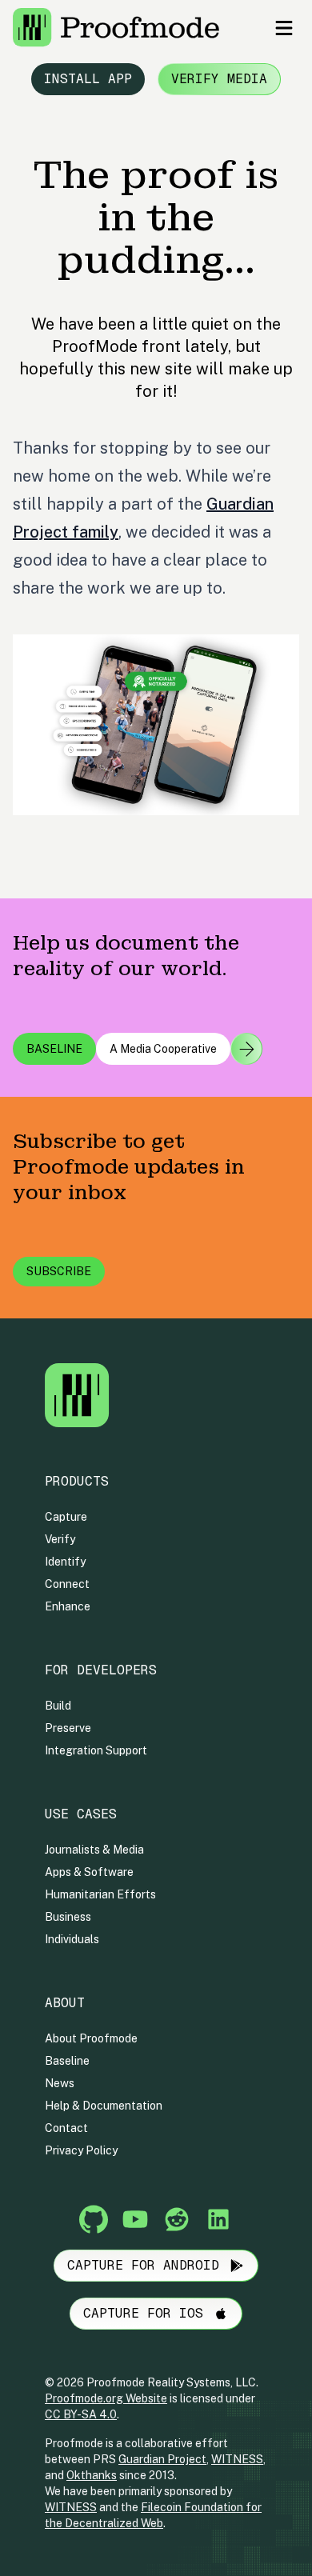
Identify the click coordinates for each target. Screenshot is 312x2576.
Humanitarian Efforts (100, 1894)
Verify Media (219, 79)
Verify (60, 1539)
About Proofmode (91, 2038)
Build (58, 1706)
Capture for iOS (143, 2313)
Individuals (72, 1939)
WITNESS (237, 2459)
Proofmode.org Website (106, 2398)
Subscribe (59, 1271)
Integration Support (96, 1750)
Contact (66, 2128)
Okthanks (92, 2475)
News (60, 2083)
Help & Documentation (104, 2106)
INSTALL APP (88, 79)
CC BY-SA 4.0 (81, 2414)
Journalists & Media (94, 1850)
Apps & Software (89, 1872)
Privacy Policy (81, 2150)
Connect (67, 1584)
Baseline (67, 2061)
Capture (66, 1517)
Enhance (68, 1606)
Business (68, 1917)
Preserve (68, 1728)
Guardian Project (162, 2459)
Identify (65, 1562)
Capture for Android (143, 2265)
